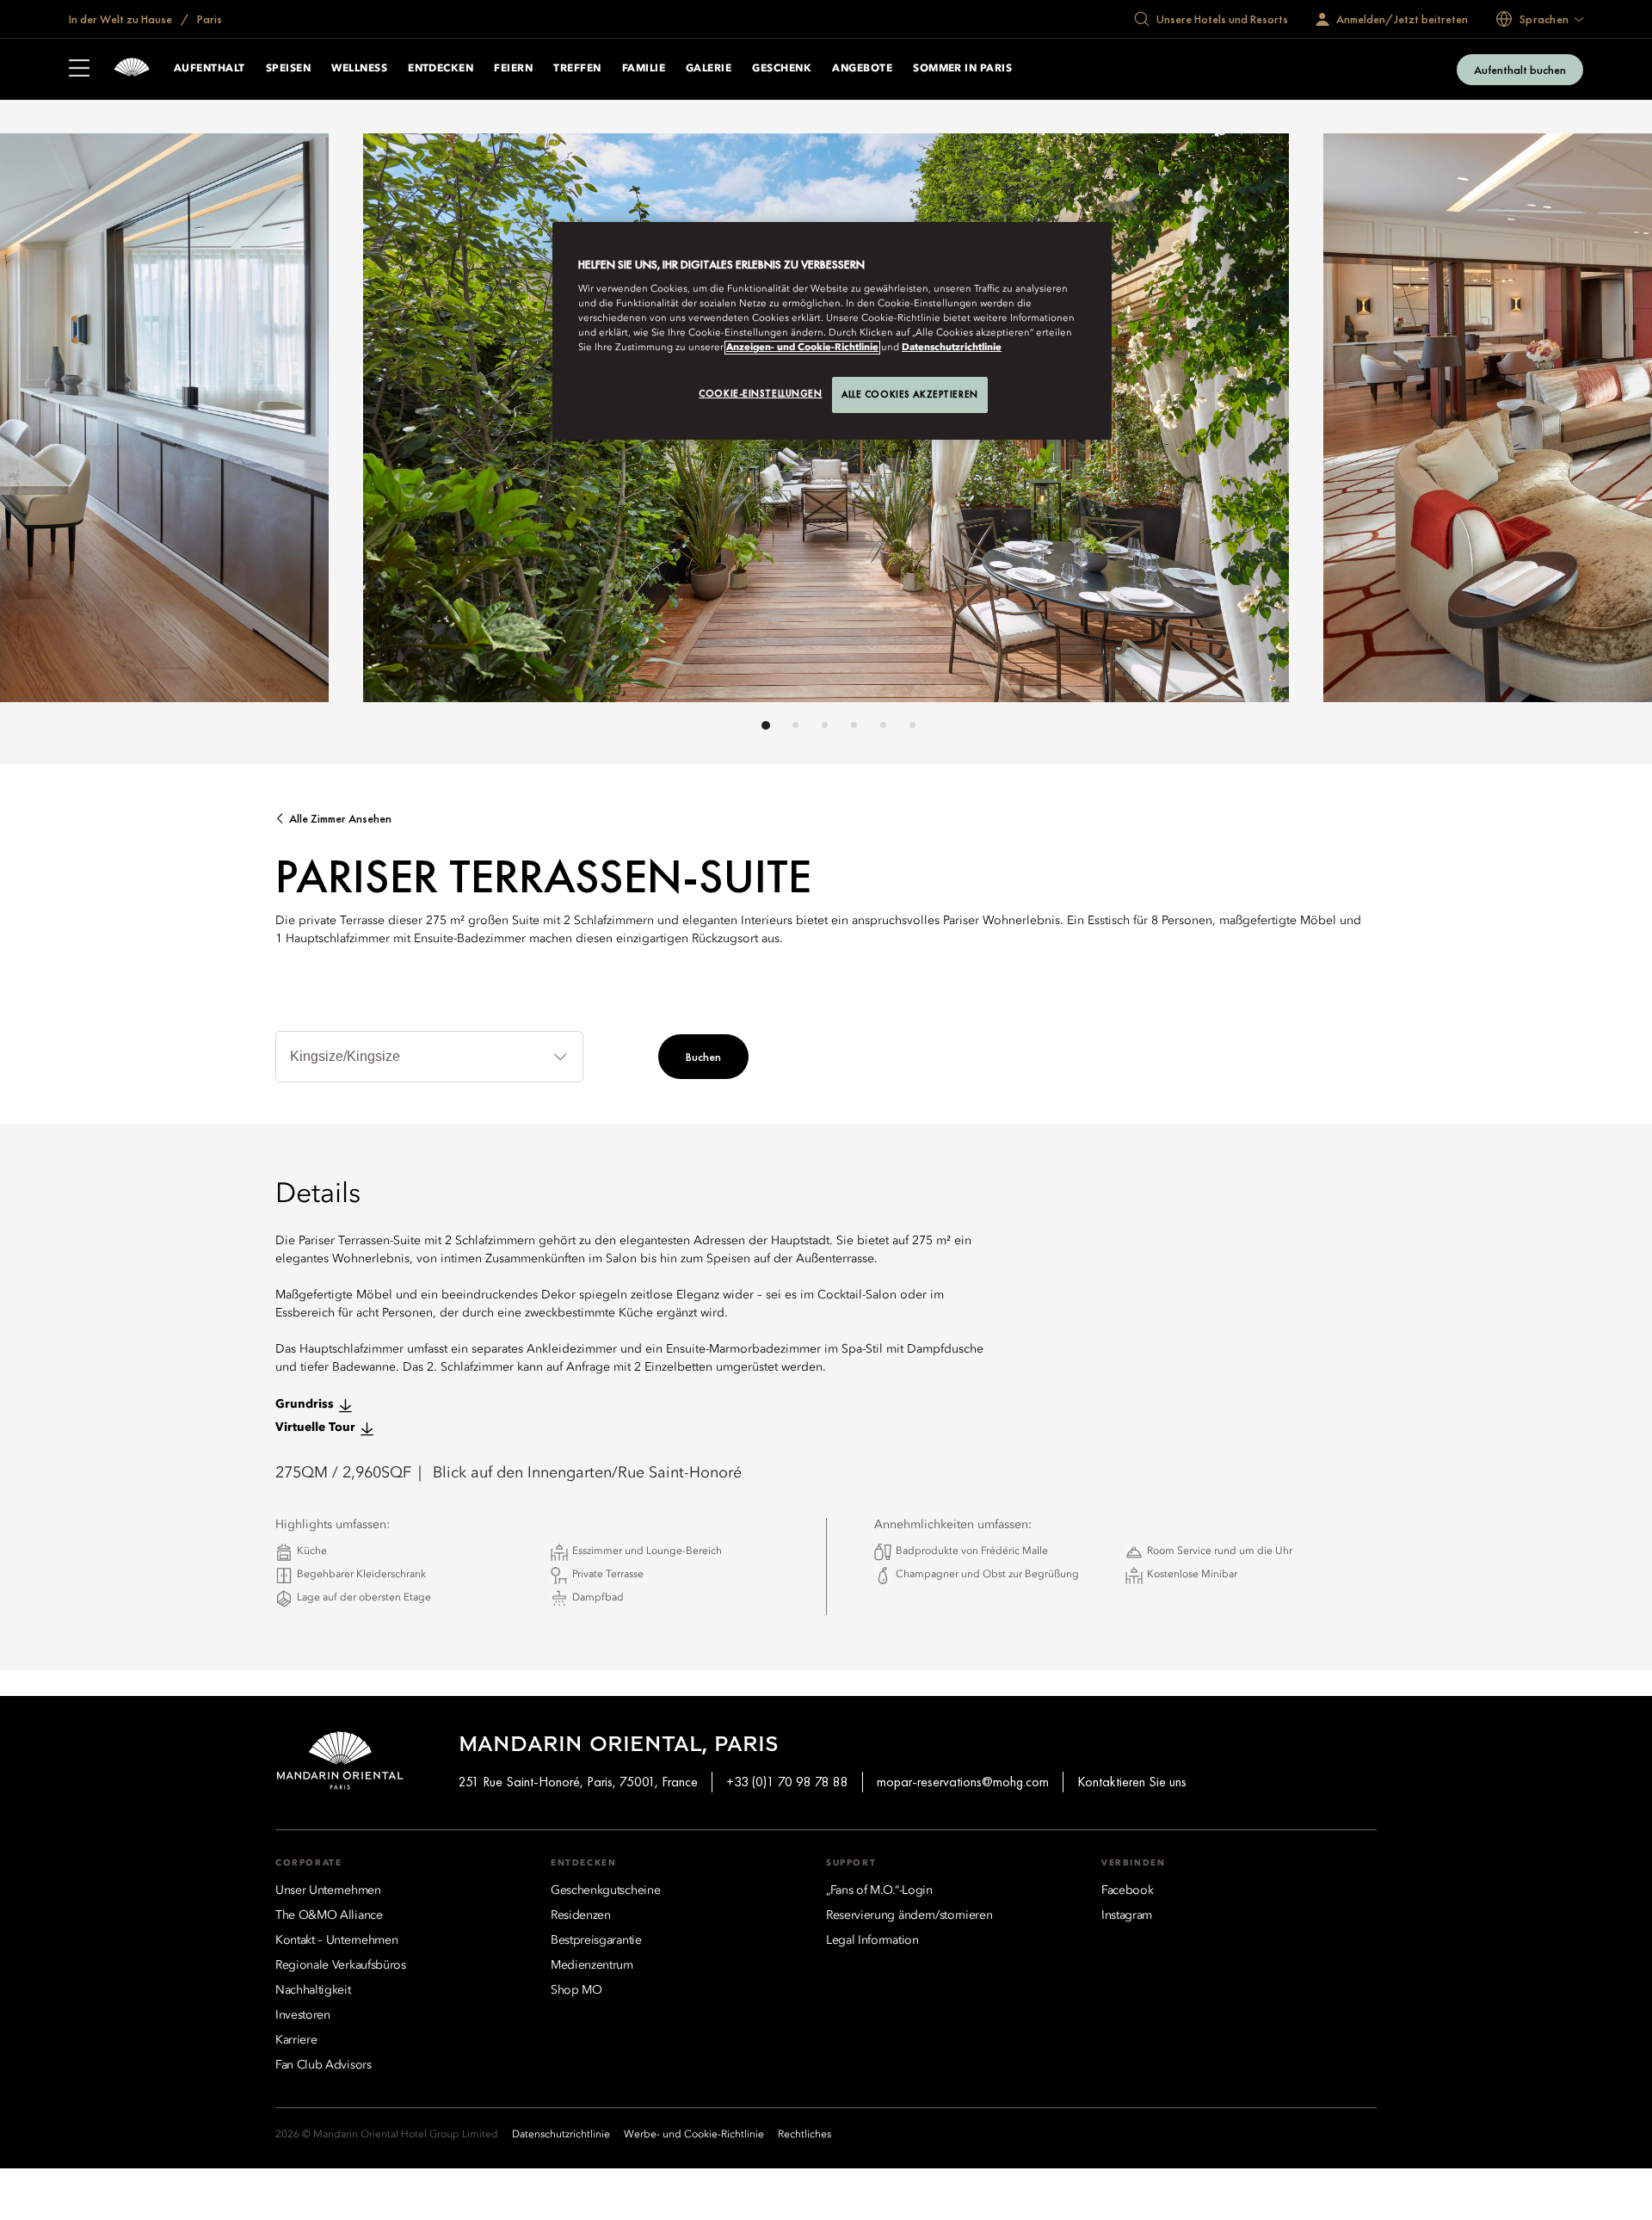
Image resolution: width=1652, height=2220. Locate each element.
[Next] (1239, 422)
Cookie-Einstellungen (760, 393)
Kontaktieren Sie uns (1132, 1782)
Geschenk (782, 69)
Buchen (703, 1057)
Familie (644, 69)
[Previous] (413, 422)
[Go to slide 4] (854, 725)
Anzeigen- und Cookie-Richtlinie (802, 348)
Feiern (513, 69)
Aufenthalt (210, 69)
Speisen (288, 69)
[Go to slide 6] (912, 725)
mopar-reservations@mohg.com (963, 1782)
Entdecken (441, 69)
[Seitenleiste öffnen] (79, 70)
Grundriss (305, 1404)
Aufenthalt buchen (1520, 70)
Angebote (862, 69)
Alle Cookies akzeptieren (910, 394)
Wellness (359, 69)
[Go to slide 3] (825, 725)
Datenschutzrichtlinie (952, 348)
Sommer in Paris (962, 69)
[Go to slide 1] (766, 725)
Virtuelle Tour (315, 1428)
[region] (832, 331)
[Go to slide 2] (795, 725)
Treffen (577, 69)
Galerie (709, 69)
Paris (208, 19)
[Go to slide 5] (883, 725)
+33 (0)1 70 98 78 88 (787, 1782)
